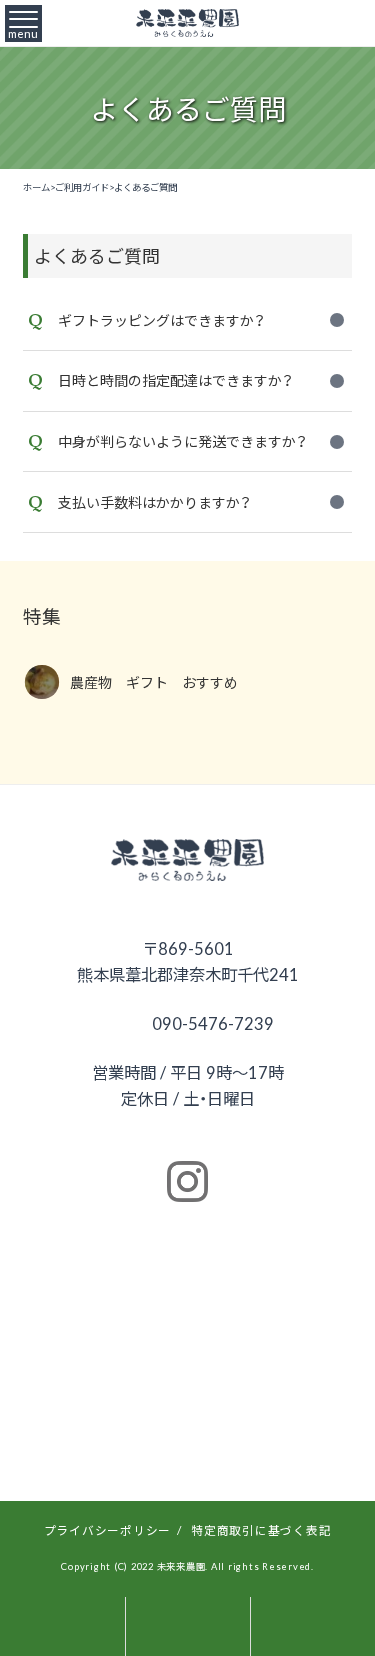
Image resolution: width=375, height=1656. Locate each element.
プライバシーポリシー (108, 1530)
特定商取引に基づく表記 (261, 1530)
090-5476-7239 (211, 1023)
